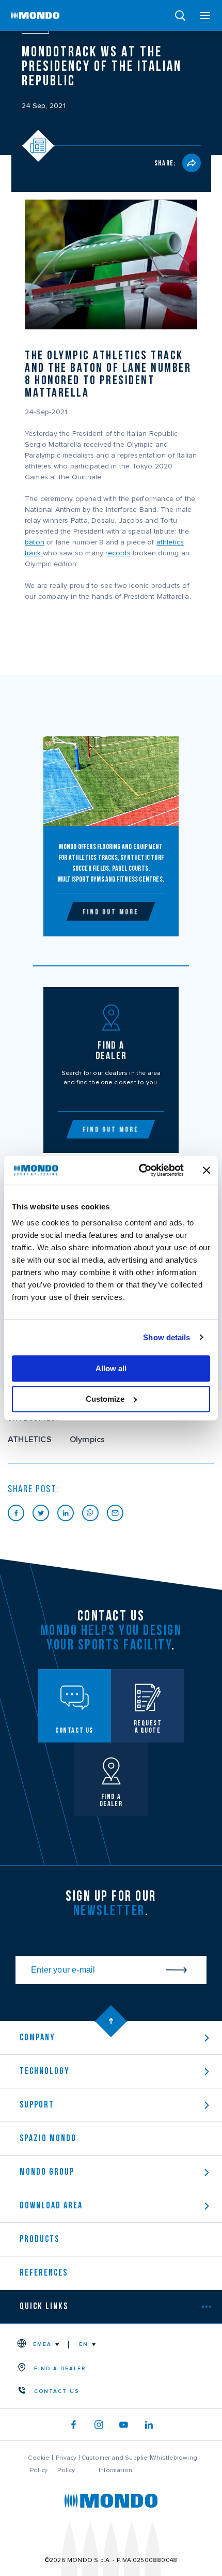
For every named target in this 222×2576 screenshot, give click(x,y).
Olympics (88, 1439)
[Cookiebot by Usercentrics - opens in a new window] (140, 1170)
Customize (105, 1399)
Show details (166, 1337)
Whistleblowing (174, 2458)
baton (35, 542)
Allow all (111, 1368)
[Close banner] (207, 1170)
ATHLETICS (30, 1439)
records (118, 553)
